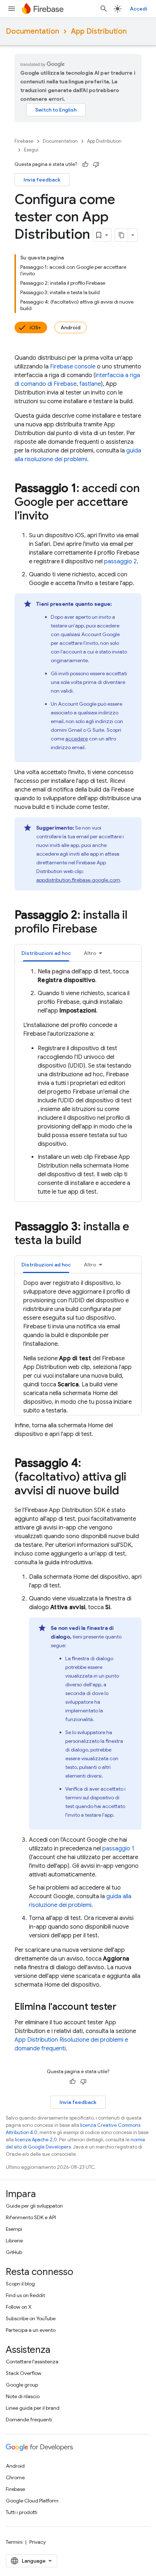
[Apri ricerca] (104, 9)
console (73, 367)
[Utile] (85, 164)
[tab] (46, 953)
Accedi (139, 9)
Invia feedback (42, 180)
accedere (77, 739)
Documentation (32, 31)
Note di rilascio (23, 2396)
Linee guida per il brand (33, 2408)
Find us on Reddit (25, 2295)
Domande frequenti (29, 2420)
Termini (14, 2542)
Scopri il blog (20, 2284)
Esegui (31, 150)
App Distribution (99, 31)
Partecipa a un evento (31, 2330)
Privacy (38, 2542)
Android (71, 327)
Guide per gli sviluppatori (34, 2206)
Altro (90, 953)
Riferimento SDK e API (31, 2217)
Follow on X (19, 2307)
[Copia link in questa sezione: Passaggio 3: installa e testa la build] (89, 1241)
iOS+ (35, 327)
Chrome (15, 2477)
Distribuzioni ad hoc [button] (46, 953)
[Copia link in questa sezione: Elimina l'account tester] (124, 2007)
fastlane (90, 384)
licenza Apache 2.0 (36, 2140)
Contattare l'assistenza (32, 2362)
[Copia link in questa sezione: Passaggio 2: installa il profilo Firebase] (104, 930)
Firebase (24, 141)
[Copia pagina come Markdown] (122, 235)
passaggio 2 (120, 561)
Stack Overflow (24, 2373)
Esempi (14, 2229)
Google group (22, 2385)
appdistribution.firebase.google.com (78, 880)
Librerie (14, 2241)
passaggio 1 (118, 1849)
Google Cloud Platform (32, 2501)
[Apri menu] (12, 9)
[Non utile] (96, 164)
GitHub (14, 2252)
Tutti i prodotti (22, 2512)
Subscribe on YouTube (31, 2318)
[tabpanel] (78, 1082)
